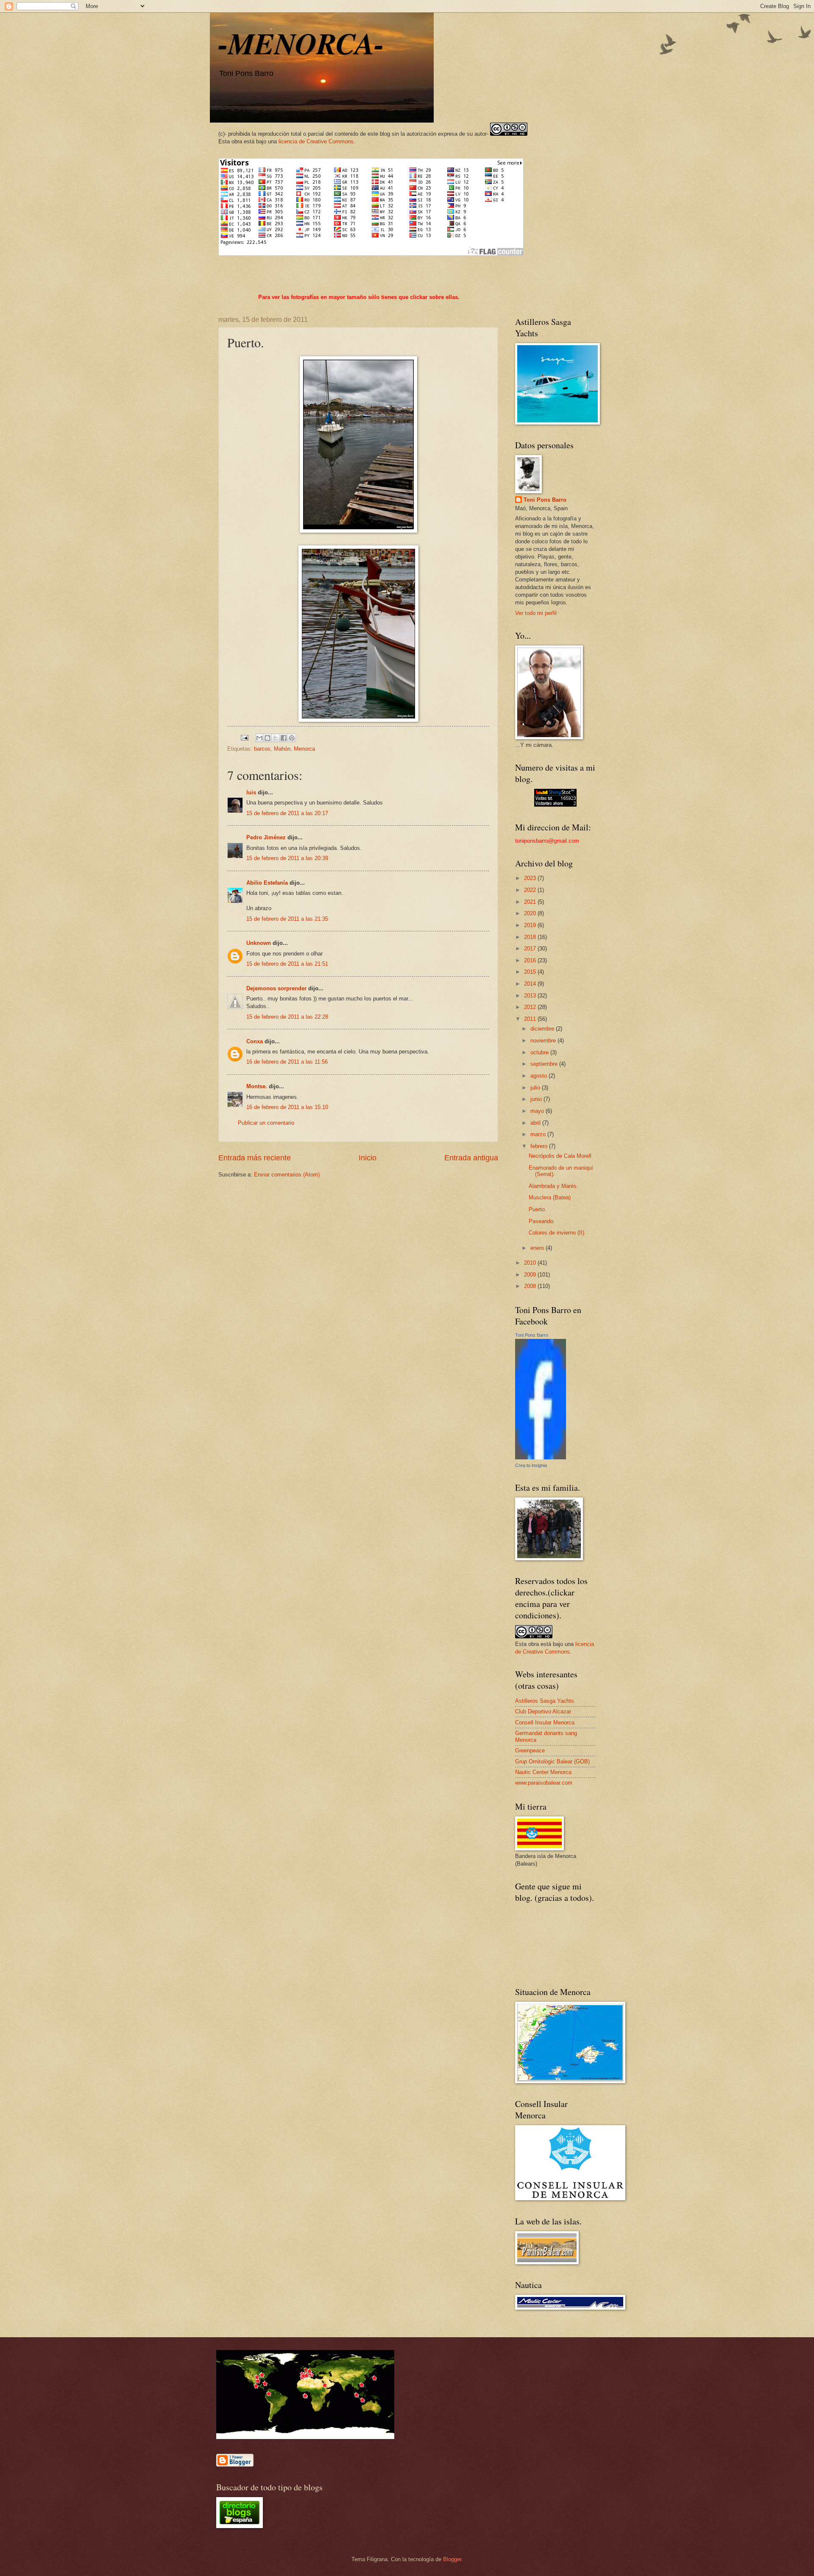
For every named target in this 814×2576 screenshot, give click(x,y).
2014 (531, 984)
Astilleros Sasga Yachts (545, 1701)
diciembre (543, 1029)
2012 (531, 1007)
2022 (531, 890)
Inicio (368, 1158)
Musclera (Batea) (550, 1197)
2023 (531, 878)
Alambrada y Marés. (553, 1186)
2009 (531, 1275)
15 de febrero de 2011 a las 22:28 (287, 1017)
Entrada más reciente (255, 1158)
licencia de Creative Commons (316, 141)
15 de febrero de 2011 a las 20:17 (287, 813)
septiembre (545, 1064)
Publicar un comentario (266, 1123)
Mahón (282, 749)
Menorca (304, 749)
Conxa (255, 1041)
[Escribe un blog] (268, 738)
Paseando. (542, 1221)
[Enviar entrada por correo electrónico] (244, 737)
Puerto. (538, 1209)
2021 (531, 902)
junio (537, 1099)
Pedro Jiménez (266, 837)
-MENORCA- (301, 43)
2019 (531, 925)
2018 (531, 937)
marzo (539, 1134)
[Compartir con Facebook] (284, 738)
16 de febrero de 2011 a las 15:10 (287, 1107)
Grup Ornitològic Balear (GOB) (552, 1762)
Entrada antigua (471, 1158)
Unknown (259, 943)
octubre (540, 1052)
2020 (531, 913)
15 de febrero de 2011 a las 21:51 (287, 964)
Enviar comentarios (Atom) (287, 1175)
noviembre (544, 1041)
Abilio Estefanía (267, 883)
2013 (531, 996)
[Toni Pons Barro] (541, 1457)
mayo (538, 1111)
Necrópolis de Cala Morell (560, 1156)
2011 (531, 1019)
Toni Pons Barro (545, 500)
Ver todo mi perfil (536, 613)
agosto (539, 1076)
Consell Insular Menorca (545, 1722)
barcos (262, 749)
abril (536, 1123)
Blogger (452, 2559)
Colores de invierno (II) (556, 1233)
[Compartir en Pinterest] (292, 738)
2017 (531, 949)
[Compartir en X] (276, 738)
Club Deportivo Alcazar (543, 1711)
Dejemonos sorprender (276, 988)
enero (538, 1248)
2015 (531, 972)
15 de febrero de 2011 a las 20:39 (287, 858)
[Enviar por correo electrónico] (259, 738)
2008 (531, 1286)
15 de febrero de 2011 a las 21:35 (287, 919)
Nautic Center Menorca (543, 1772)
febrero (540, 1146)
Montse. (257, 1086)
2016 (531, 960)
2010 (531, 1263)
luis (251, 792)
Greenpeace (530, 1750)
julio (536, 1088)
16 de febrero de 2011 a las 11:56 (287, 1062)
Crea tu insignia (531, 1465)
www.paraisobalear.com (544, 1783)
